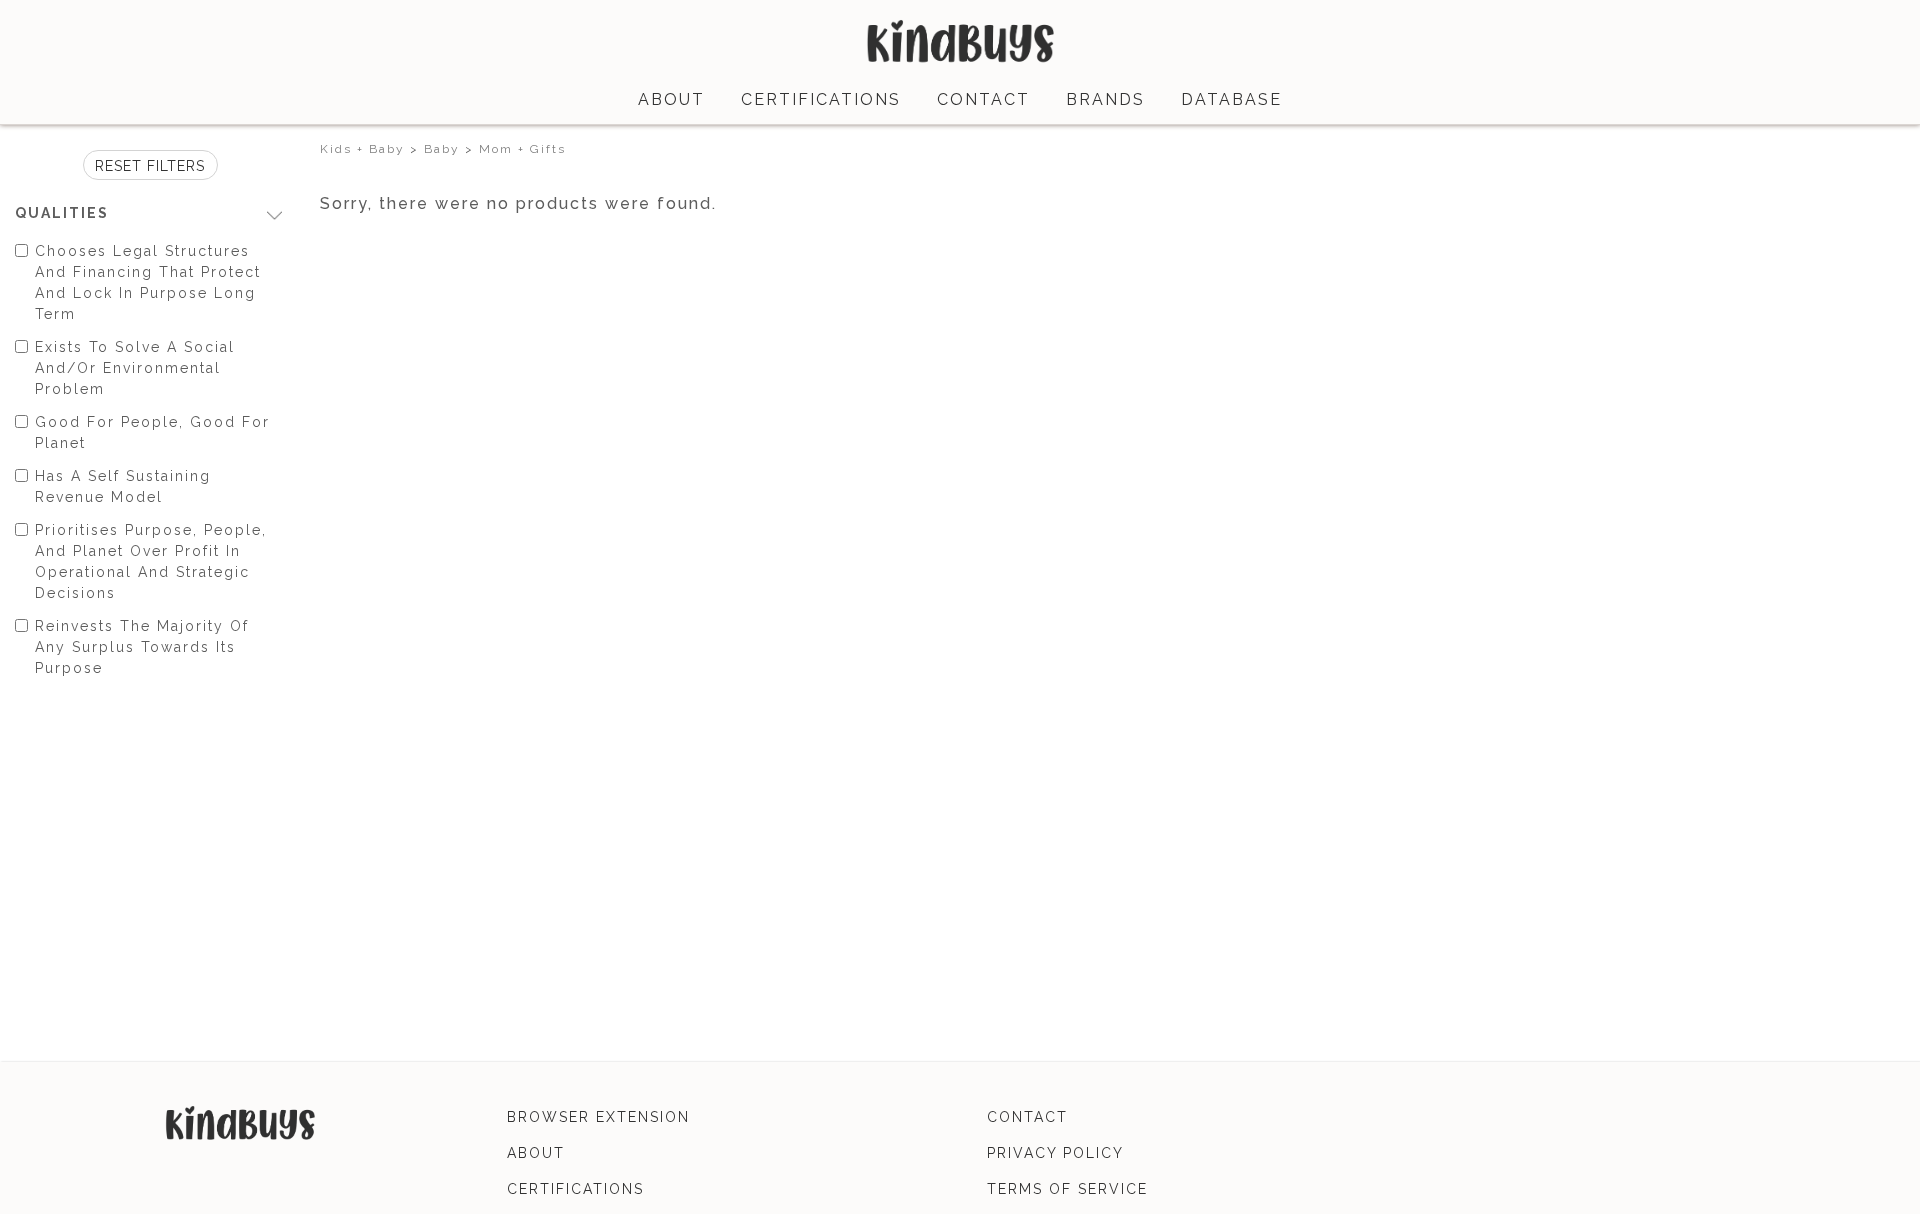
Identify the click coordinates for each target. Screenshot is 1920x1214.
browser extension (598, 1117)
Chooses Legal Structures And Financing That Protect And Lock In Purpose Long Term (148, 282)
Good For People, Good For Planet (152, 432)
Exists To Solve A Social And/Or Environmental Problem (135, 368)
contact (983, 99)
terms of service (1067, 1189)
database (1231, 99)
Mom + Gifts (522, 149)
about (671, 99)
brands (1105, 99)
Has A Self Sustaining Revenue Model (123, 486)
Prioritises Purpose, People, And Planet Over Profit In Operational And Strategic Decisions (151, 561)
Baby (442, 149)
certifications (821, 99)
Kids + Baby (362, 149)
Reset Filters (150, 166)
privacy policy (1055, 1153)
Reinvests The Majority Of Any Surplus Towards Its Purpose (142, 647)
